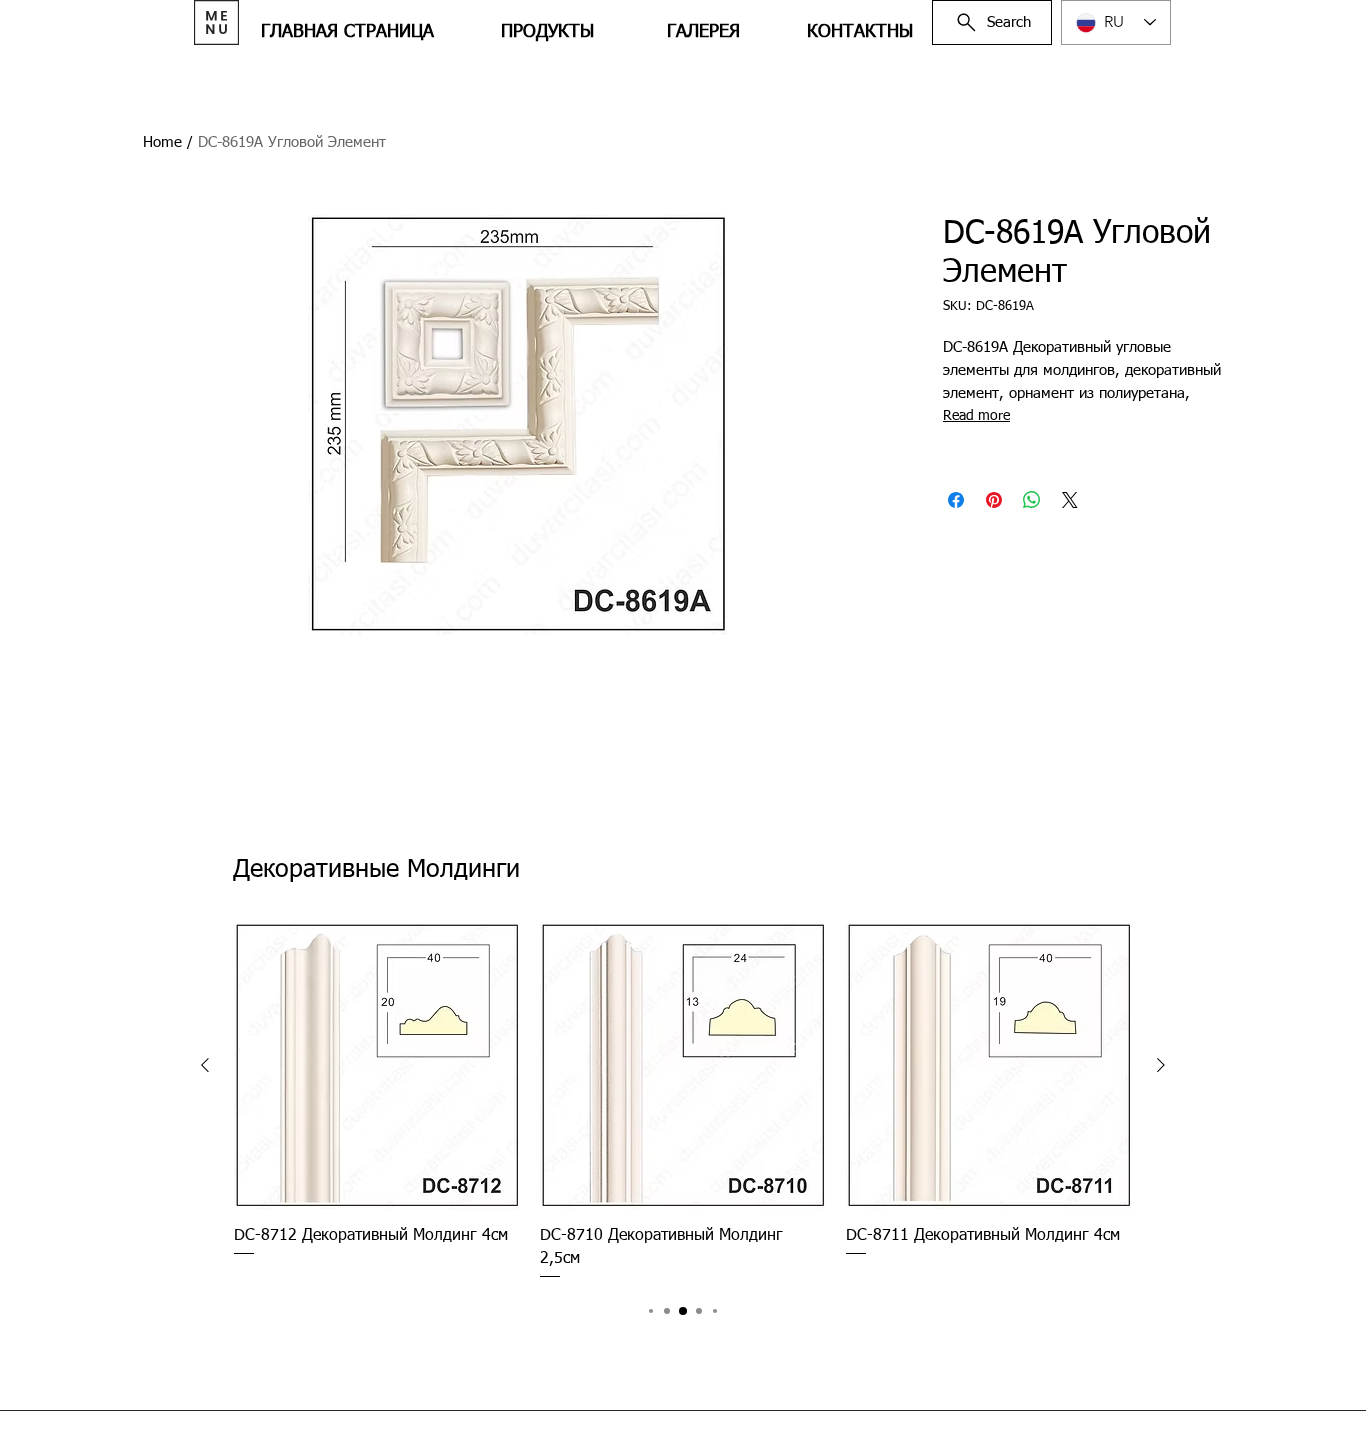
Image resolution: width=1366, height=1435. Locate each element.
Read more (976, 416)
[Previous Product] (205, 1065)
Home (162, 142)
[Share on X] (1070, 500)
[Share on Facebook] (956, 500)
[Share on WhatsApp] (1032, 500)
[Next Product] (1161, 1065)
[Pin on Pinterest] (994, 500)
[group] (683, 1102)
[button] (216, 22)
